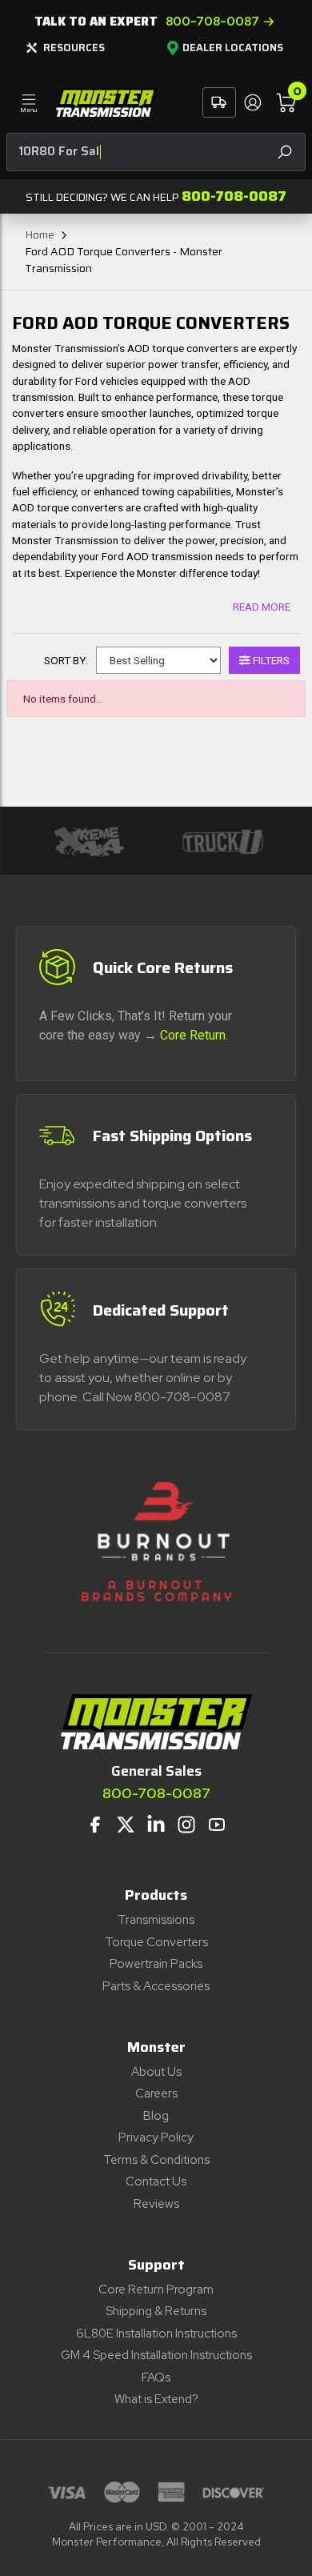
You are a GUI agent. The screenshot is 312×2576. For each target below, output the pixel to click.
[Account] (252, 102)
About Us (156, 2072)
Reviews (156, 2204)
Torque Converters (156, 1942)
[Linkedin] (156, 1825)
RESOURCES (74, 48)
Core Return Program (156, 2290)
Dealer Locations (233, 48)
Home (40, 234)
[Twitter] (126, 1825)
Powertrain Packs (156, 1964)
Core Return (193, 1035)
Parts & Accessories (156, 1986)
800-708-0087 (212, 22)
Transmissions (156, 1920)
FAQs (156, 2378)
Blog (156, 2116)
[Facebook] (95, 1825)
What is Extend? (156, 2399)
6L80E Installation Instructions (156, 2334)
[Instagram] (186, 1825)
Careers (156, 2093)
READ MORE (262, 607)
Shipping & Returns (156, 2311)
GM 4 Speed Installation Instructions (156, 2355)
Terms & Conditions (156, 2160)
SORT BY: (66, 660)
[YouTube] (217, 1825)
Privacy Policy (156, 2137)
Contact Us (156, 2181)
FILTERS (270, 660)
